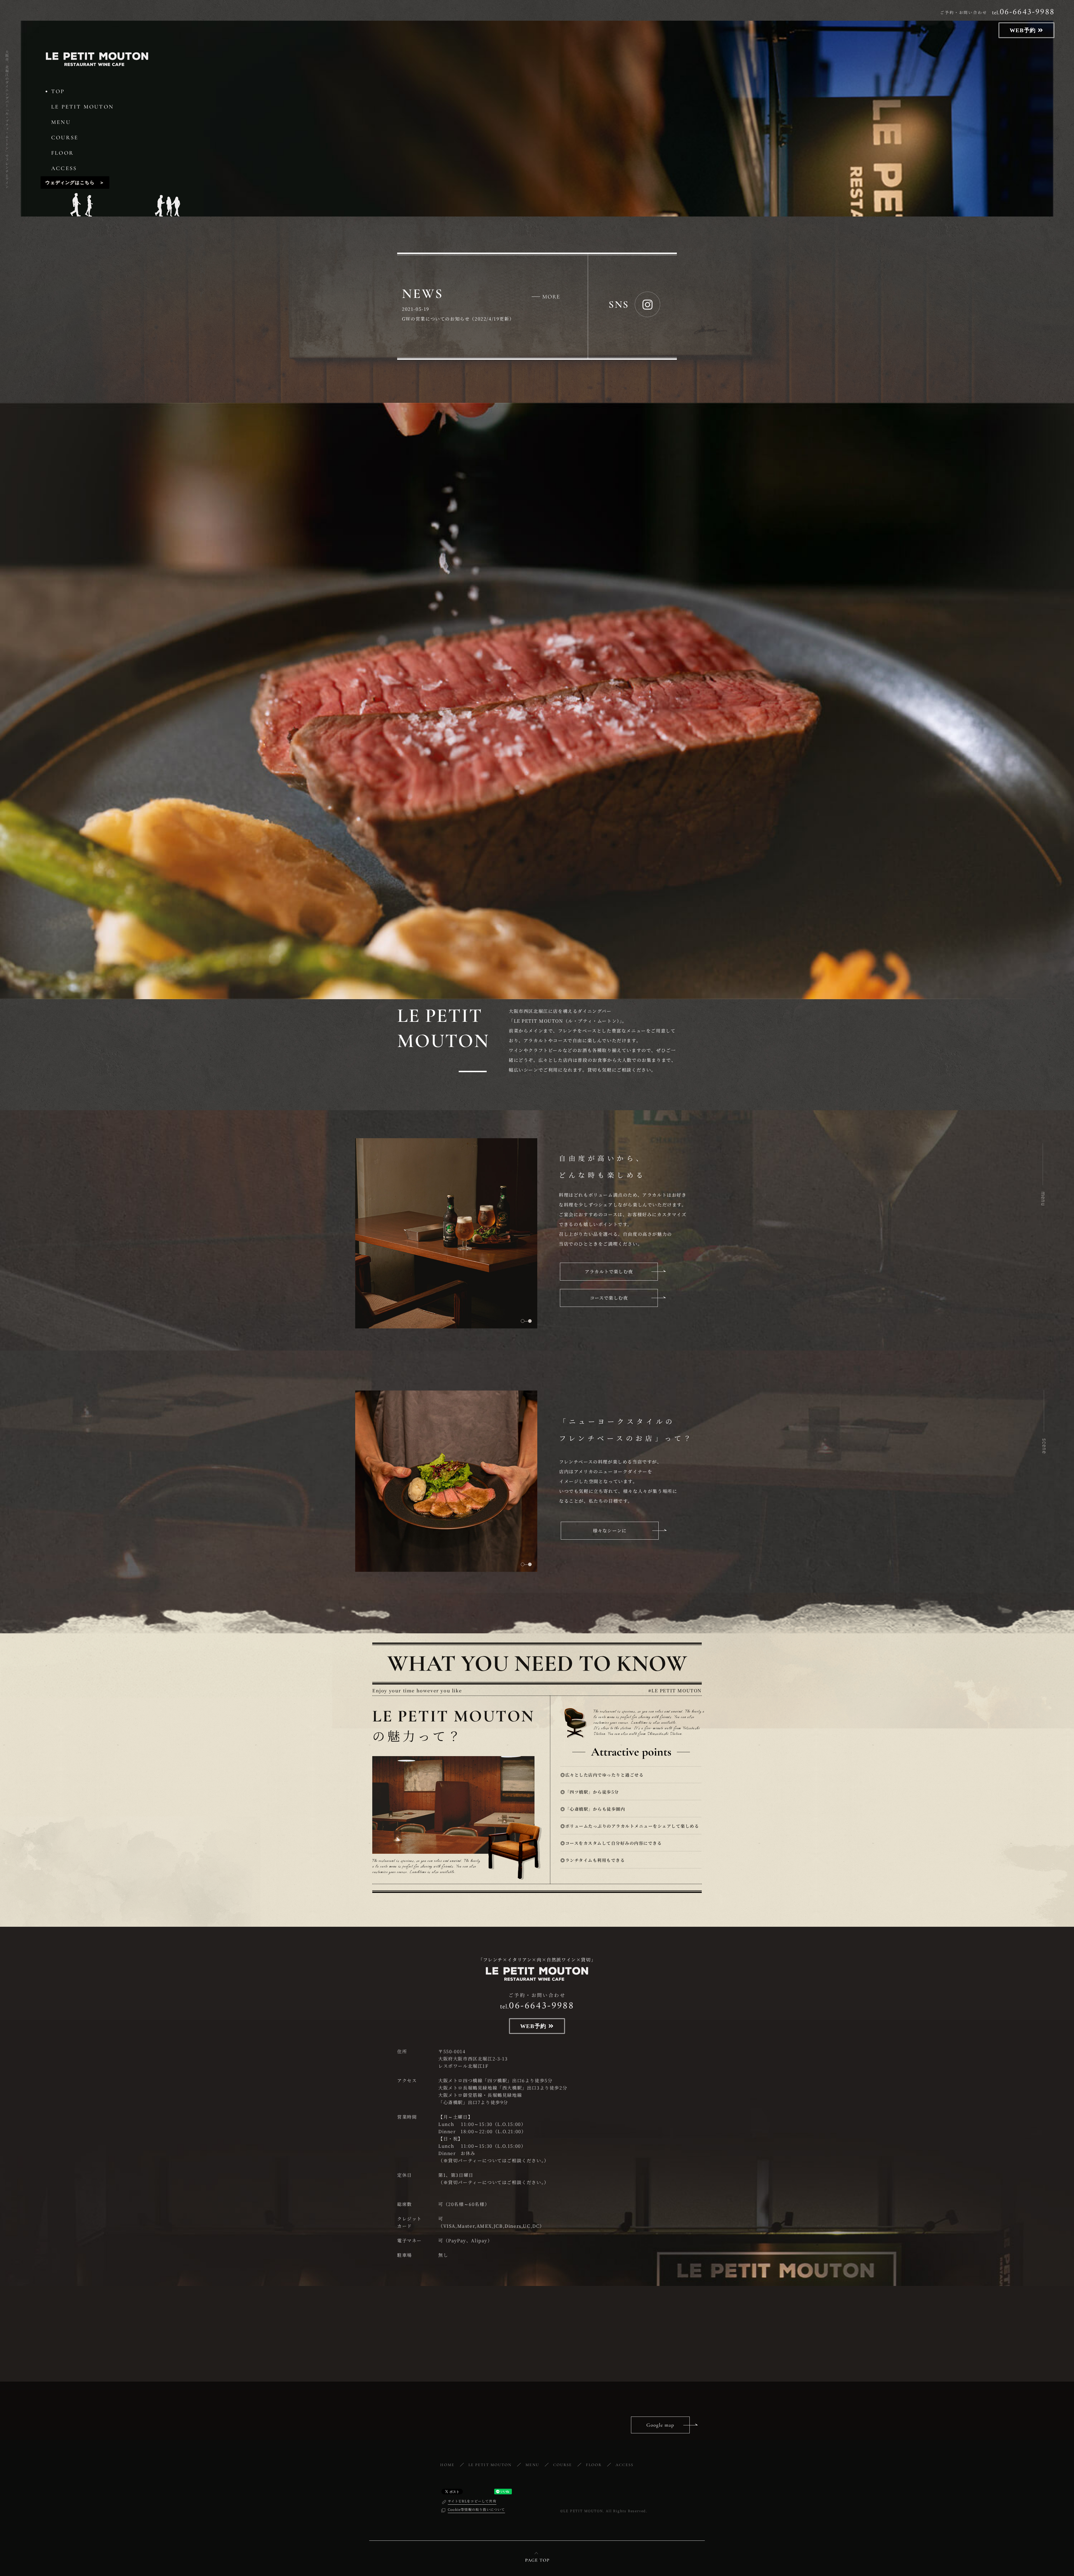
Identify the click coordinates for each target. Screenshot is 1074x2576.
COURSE (65, 138)
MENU (61, 122)
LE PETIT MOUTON (83, 107)
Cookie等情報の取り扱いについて (476, 2509)
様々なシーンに (610, 1531)
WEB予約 (1024, 30)
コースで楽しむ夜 (609, 1298)
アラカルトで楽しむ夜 (609, 1271)
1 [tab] (523, 1321)
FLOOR (63, 153)
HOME (447, 2465)
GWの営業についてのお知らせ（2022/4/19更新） (458, 319)
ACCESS (64, 168)
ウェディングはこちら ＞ (75, 182)
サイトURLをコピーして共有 (472, 2501)
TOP (58, 91)
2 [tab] (530, 1321)
